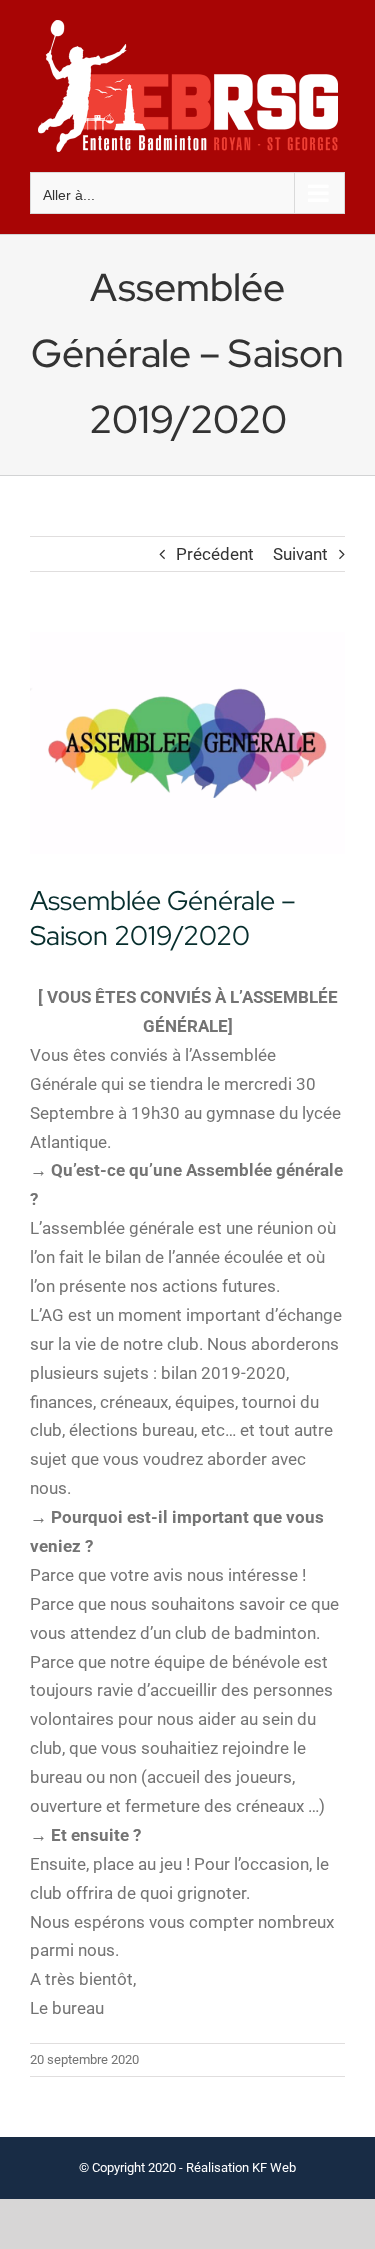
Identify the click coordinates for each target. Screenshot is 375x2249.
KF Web (274, 2167)
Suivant (300, 554)
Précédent (215, 554)
